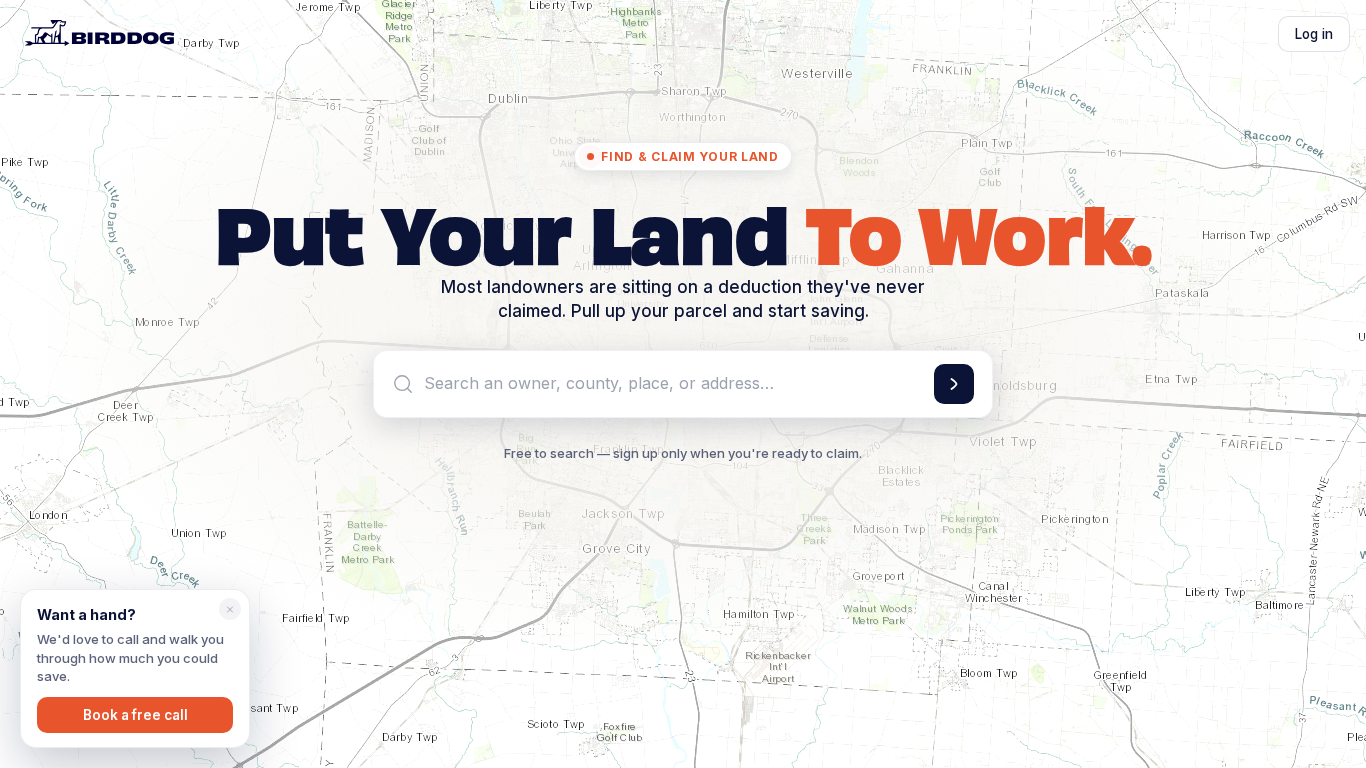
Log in (1314, 34)
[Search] (954, 384)
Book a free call (135, 715)
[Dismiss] (230, 609)
